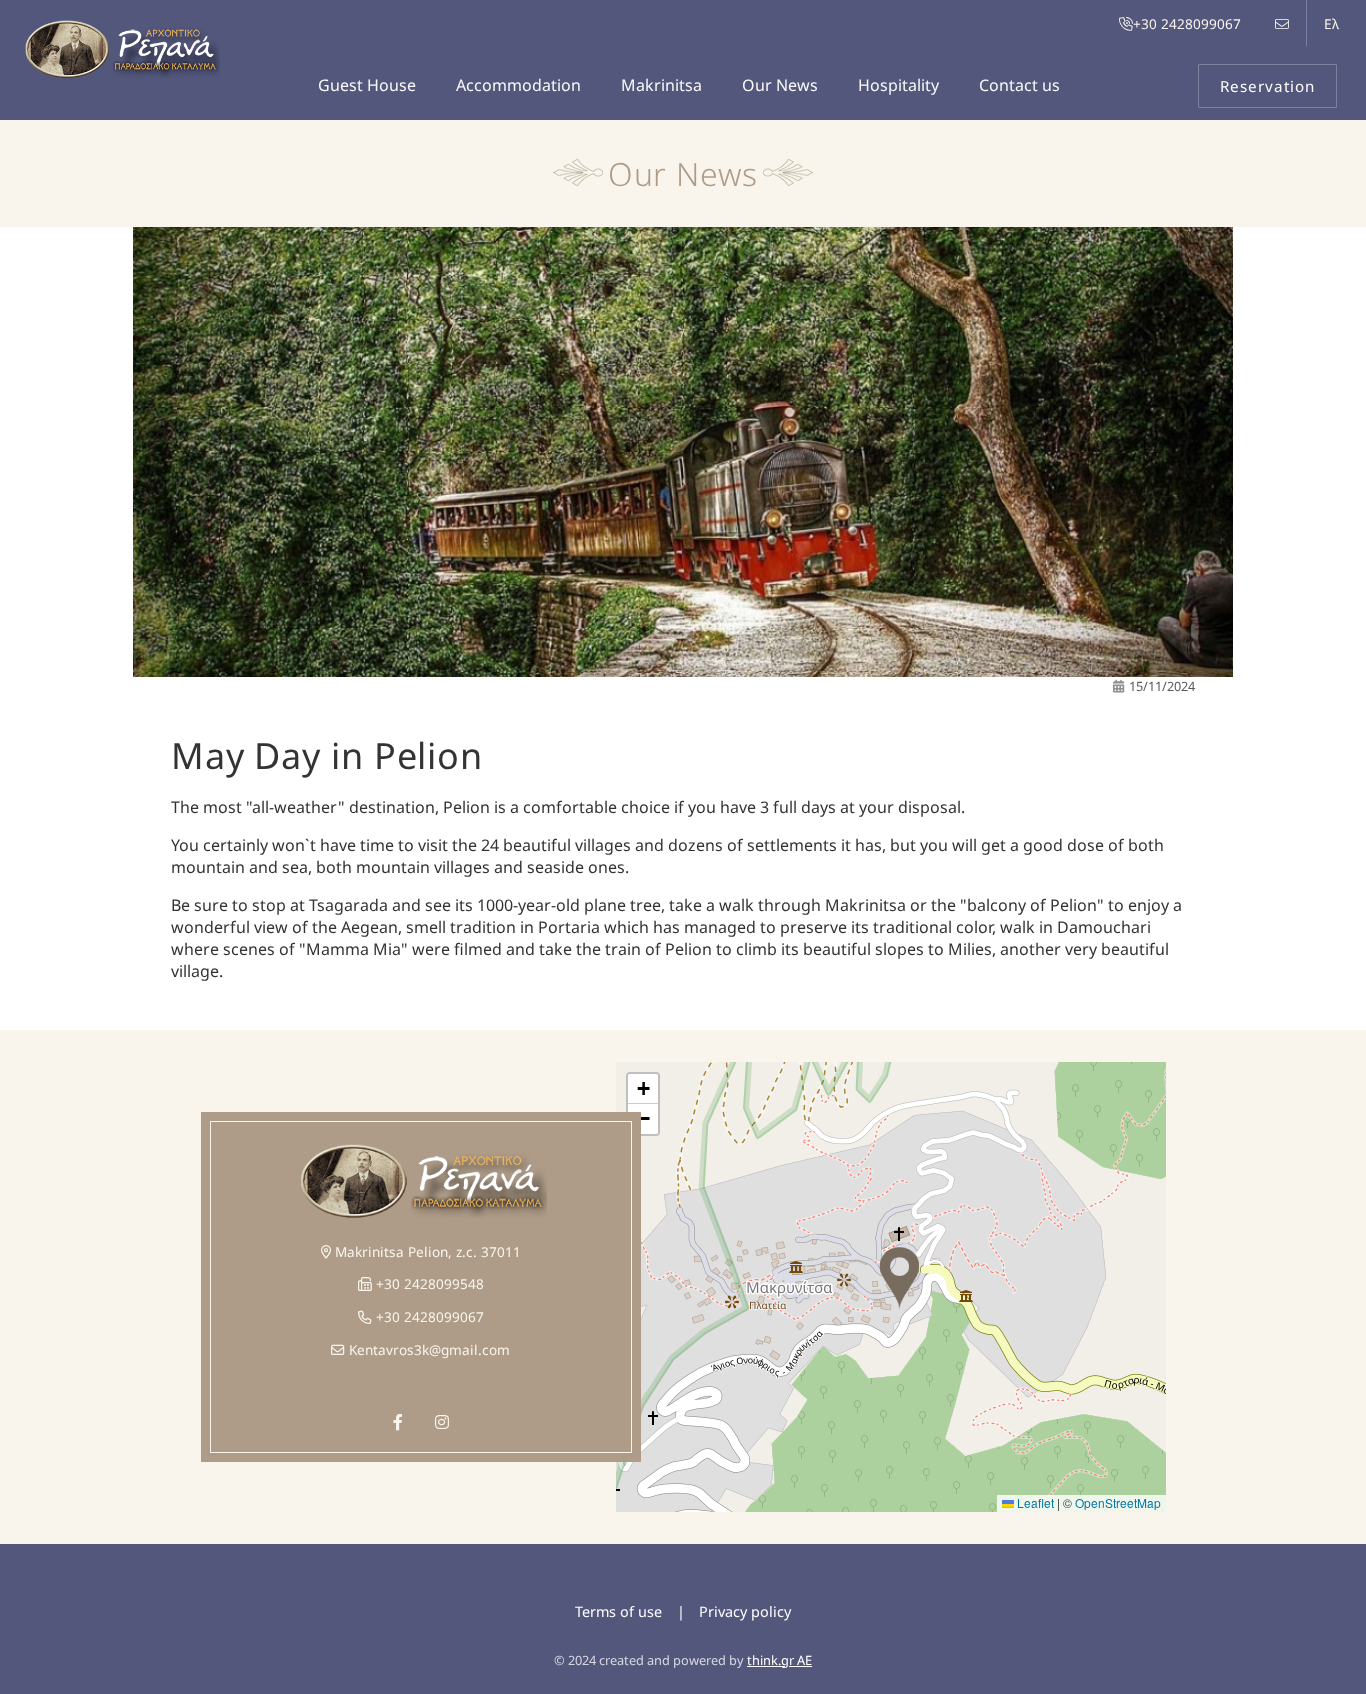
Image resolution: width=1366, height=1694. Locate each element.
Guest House (367, 85)
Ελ (1331, 23)
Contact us (1019, 85)
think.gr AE (779, 1660)
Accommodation (518, 85)
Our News (780, 85)
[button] (899, 1278)
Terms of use (618, 1611)
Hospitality (898, 85)
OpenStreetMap (1118, 1502)
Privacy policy (745, 1611)
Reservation (1267, 86)
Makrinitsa (661, 85)
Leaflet (1034, 1502)
